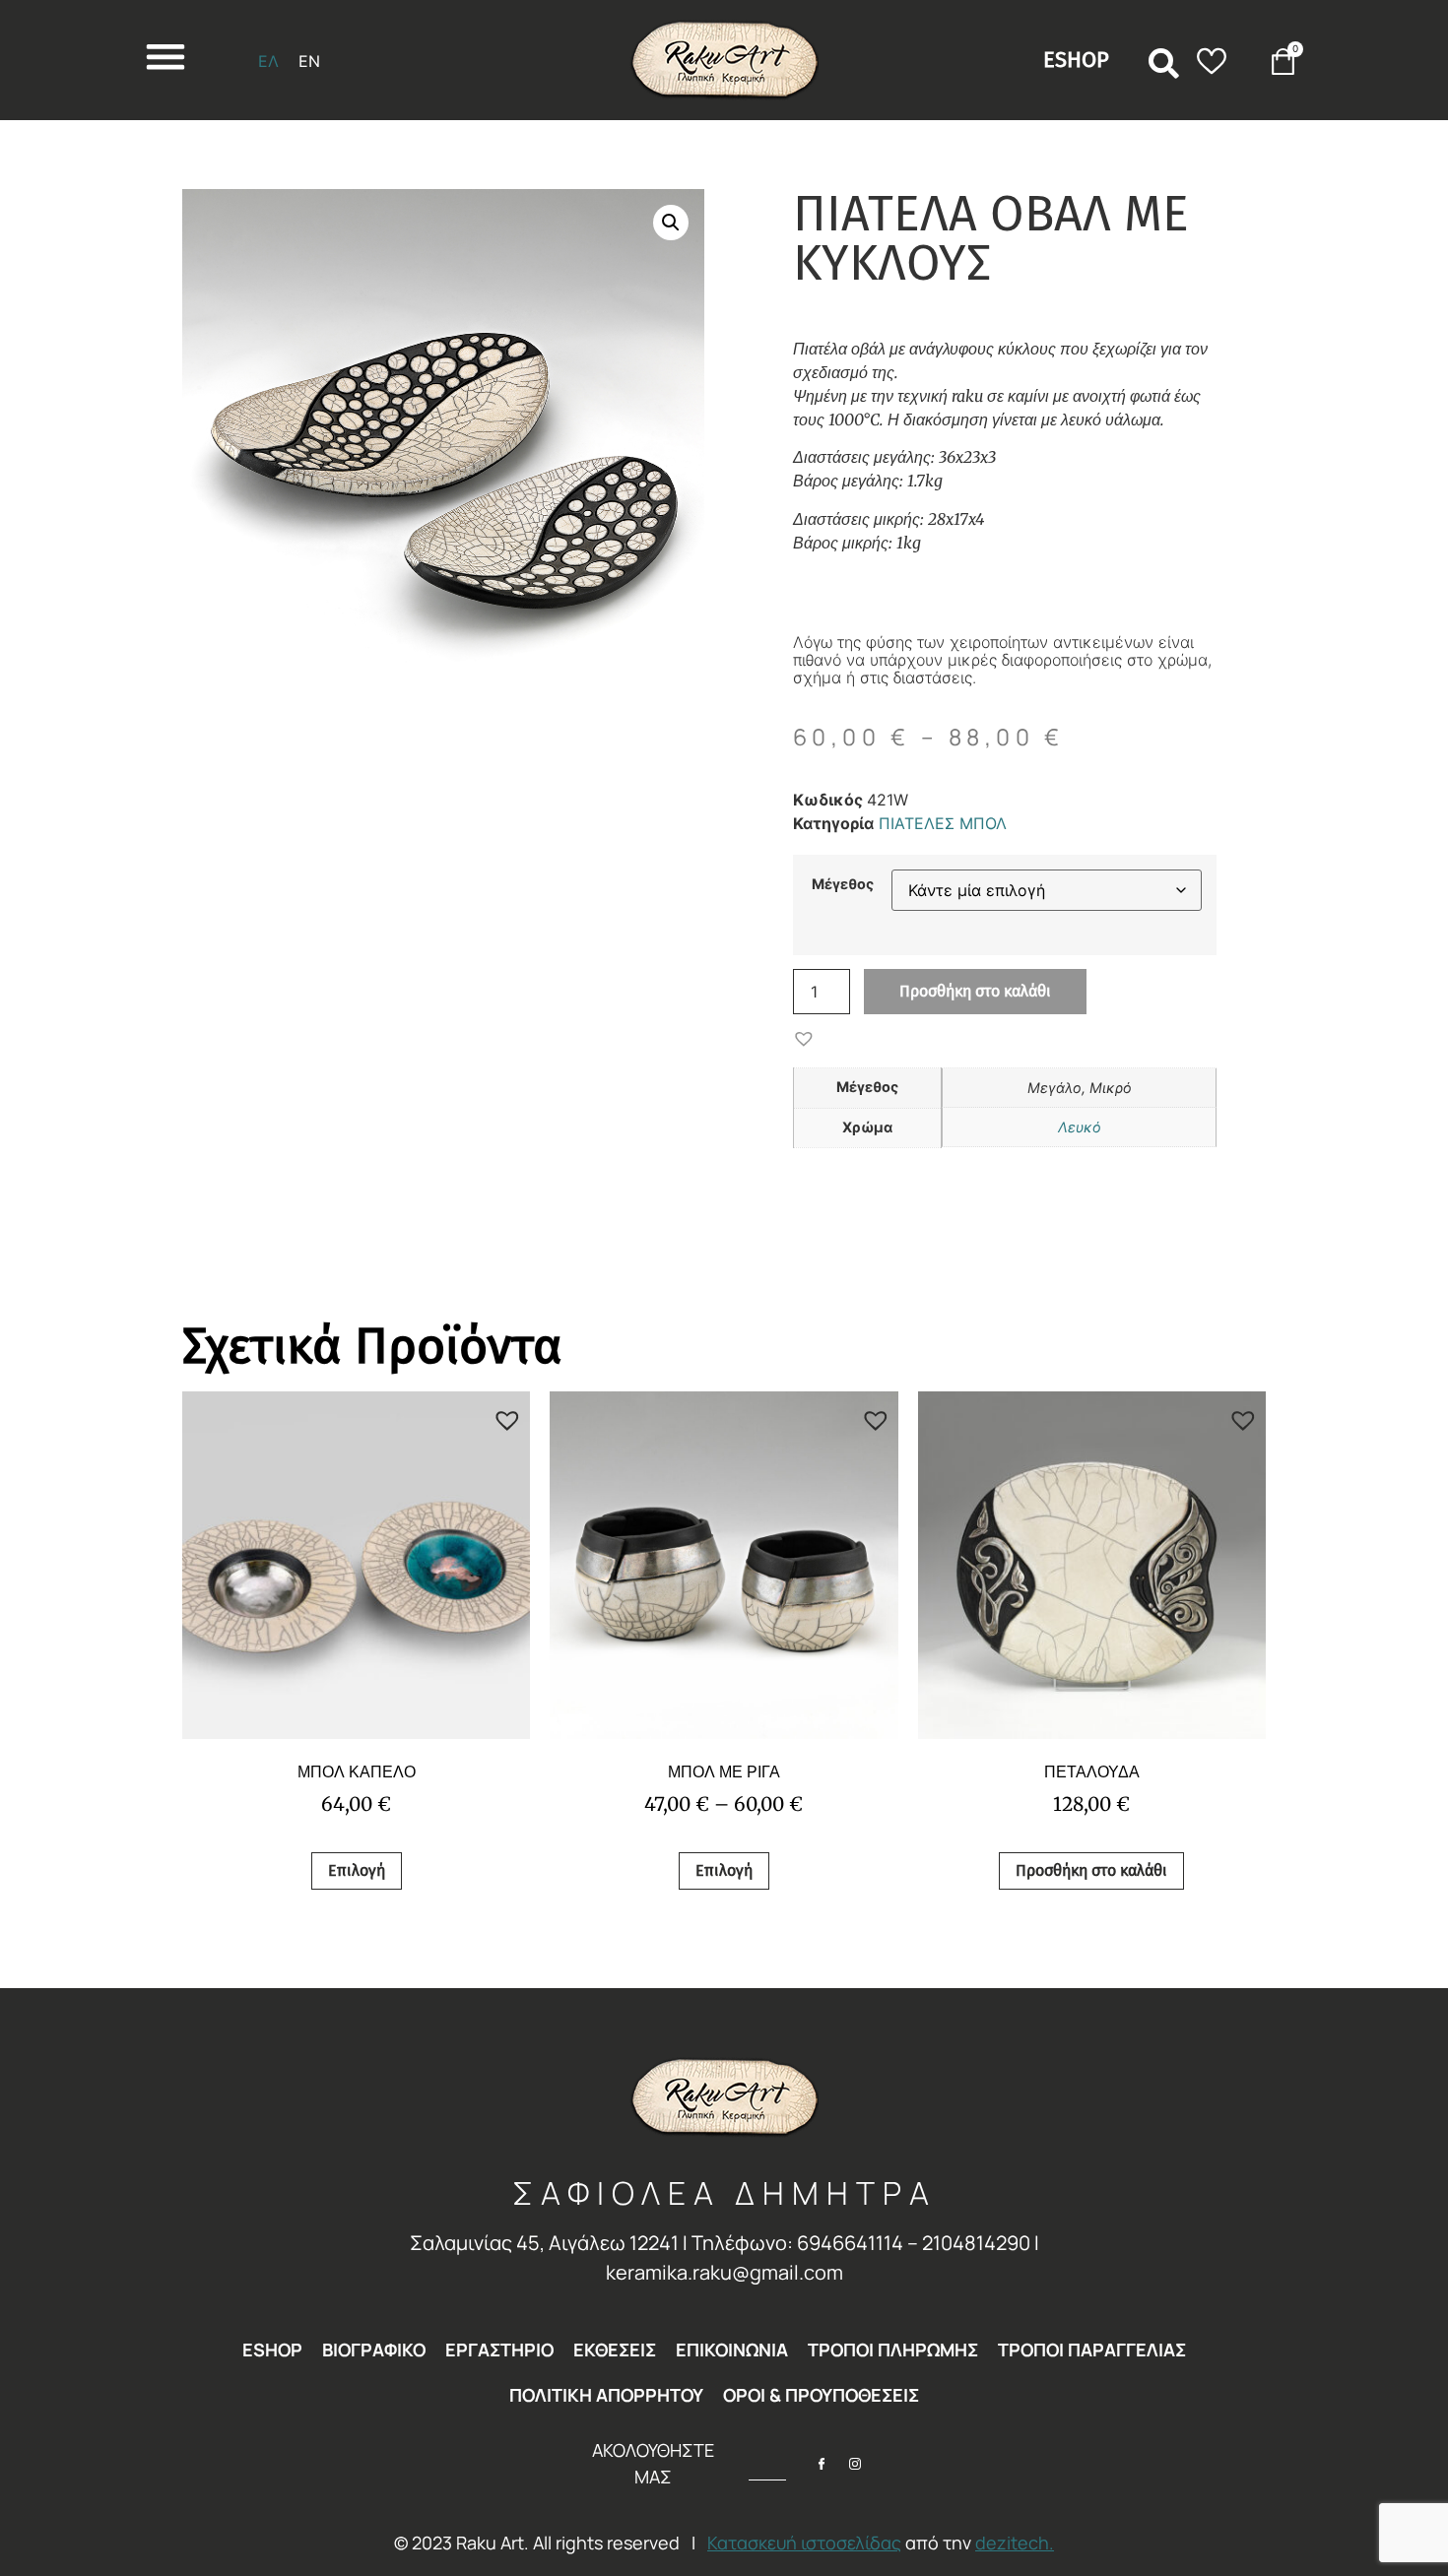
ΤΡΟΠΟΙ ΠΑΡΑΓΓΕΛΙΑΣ (1092, 2350)
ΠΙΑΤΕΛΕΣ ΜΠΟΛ (943, 823)
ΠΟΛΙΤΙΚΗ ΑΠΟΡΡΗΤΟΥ (606, 2395)
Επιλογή (357, 1870)
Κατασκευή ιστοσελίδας (804, 2543)
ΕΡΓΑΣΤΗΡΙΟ (499, 2350)
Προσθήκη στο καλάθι (975, 991)
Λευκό (1080, 1127)
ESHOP (272, 2350)
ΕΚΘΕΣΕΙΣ (615, 2350)
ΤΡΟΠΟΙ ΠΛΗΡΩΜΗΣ (893, 2350)
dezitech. (1015, 2543)
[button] (1164, 64)
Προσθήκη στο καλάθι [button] (1091, 1870)
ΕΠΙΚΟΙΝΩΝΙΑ (732, 2350)
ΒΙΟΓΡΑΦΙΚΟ (374, 2350)
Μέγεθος (843, 884)
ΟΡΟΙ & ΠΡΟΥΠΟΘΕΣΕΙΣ (821, 2395)
